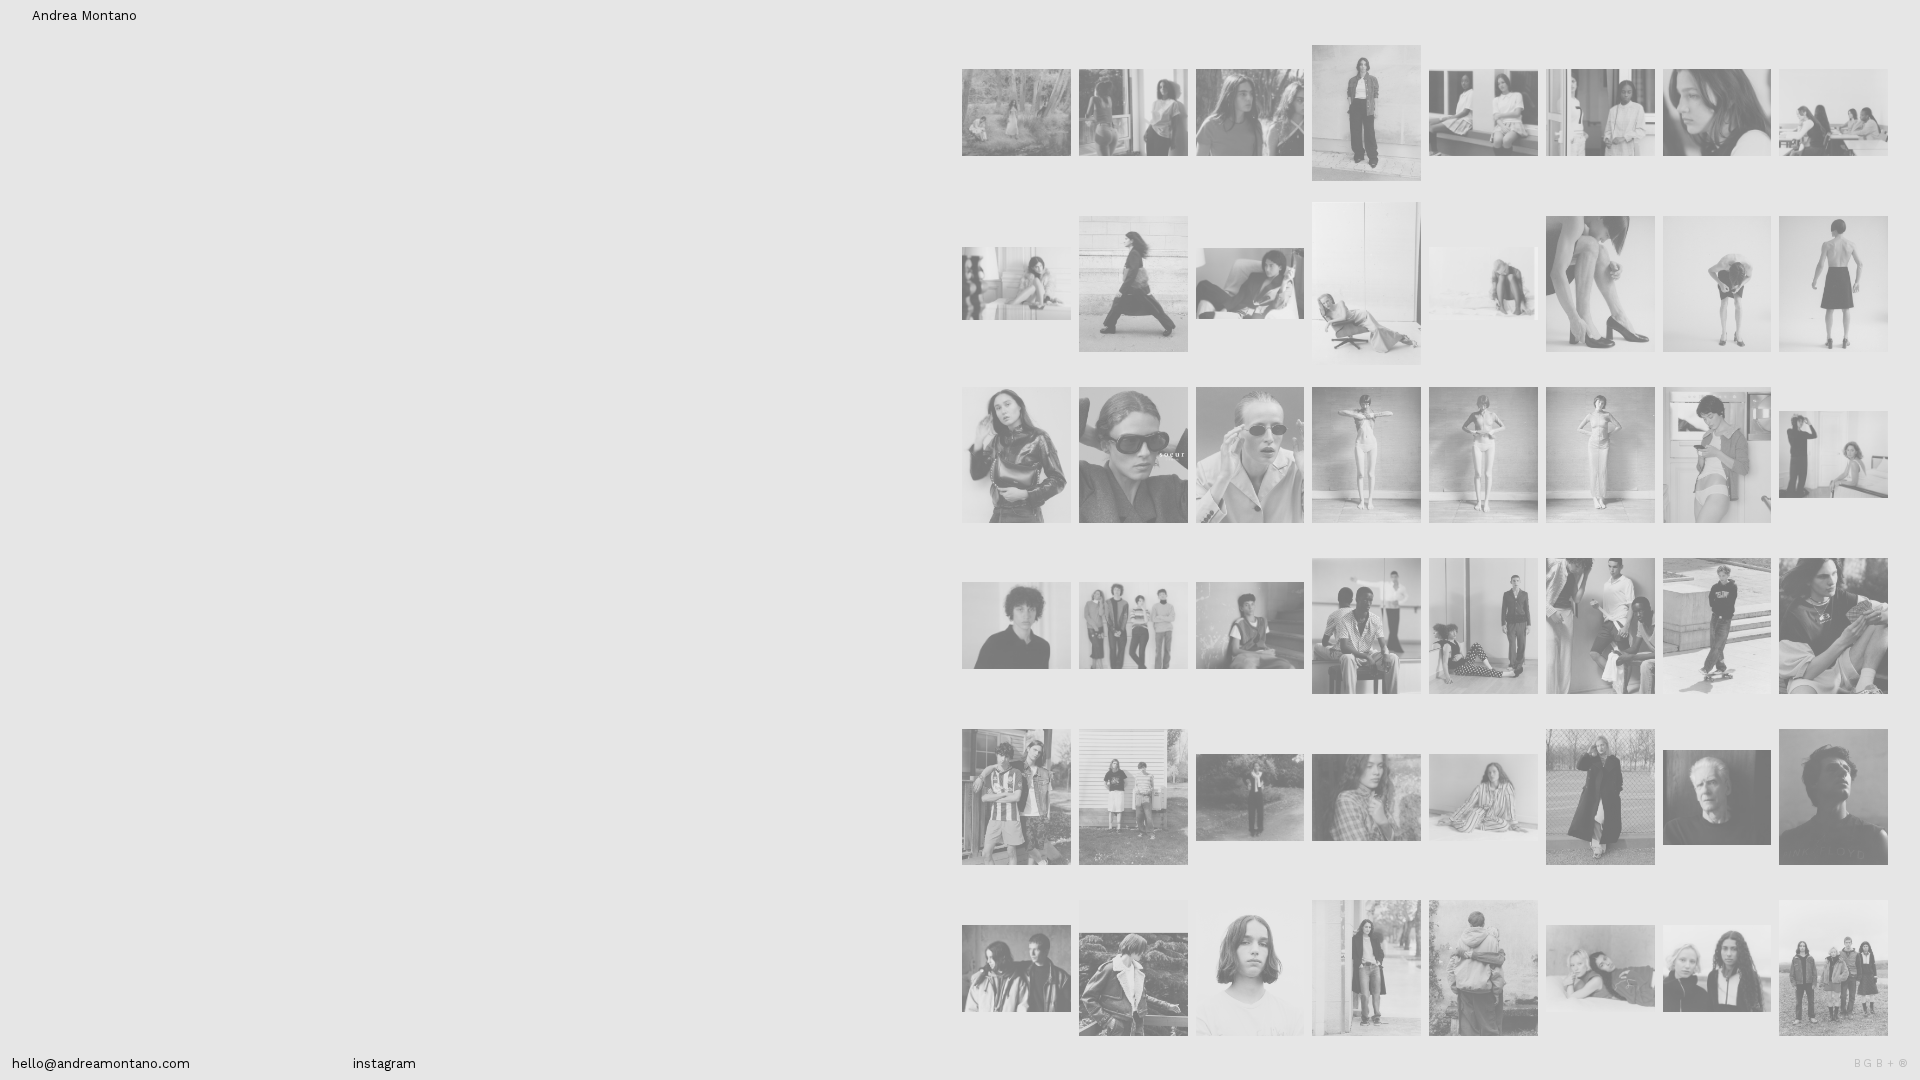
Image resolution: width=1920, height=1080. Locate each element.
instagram (384, 1063)
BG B (1868, 1063)
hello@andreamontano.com (101, 1063)
